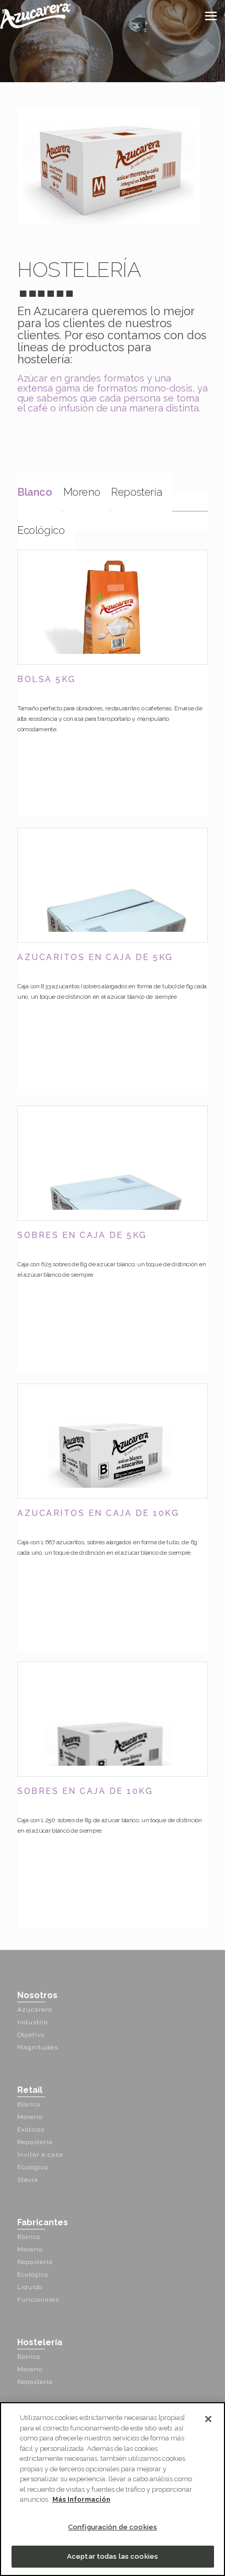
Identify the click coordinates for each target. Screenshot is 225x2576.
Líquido (30, 2287)
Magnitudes (38, 2047)
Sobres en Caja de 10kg (85, 1791)
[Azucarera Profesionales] (35, 16)
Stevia (28, 2180)
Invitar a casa (40, 2155)
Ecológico (41, 530)
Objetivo (31, 2035)
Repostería (136, 492)
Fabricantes (43, 2222)
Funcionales (38, 2300)
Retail (30, 2090)
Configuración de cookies (113, 2527)
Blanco (35, 492)
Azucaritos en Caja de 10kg (98, 1513)
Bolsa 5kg (47, 679)
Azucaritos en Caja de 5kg (95, 957)
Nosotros (37, 1995)
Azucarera (35, 2010)
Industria (33, 2022)
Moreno (82, 492)
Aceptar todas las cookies (113, 2556)
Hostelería (40, 2342)
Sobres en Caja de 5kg (82, 1235)
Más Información (81, 2499)
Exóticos (31, 2129)
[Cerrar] (208, 2419)
